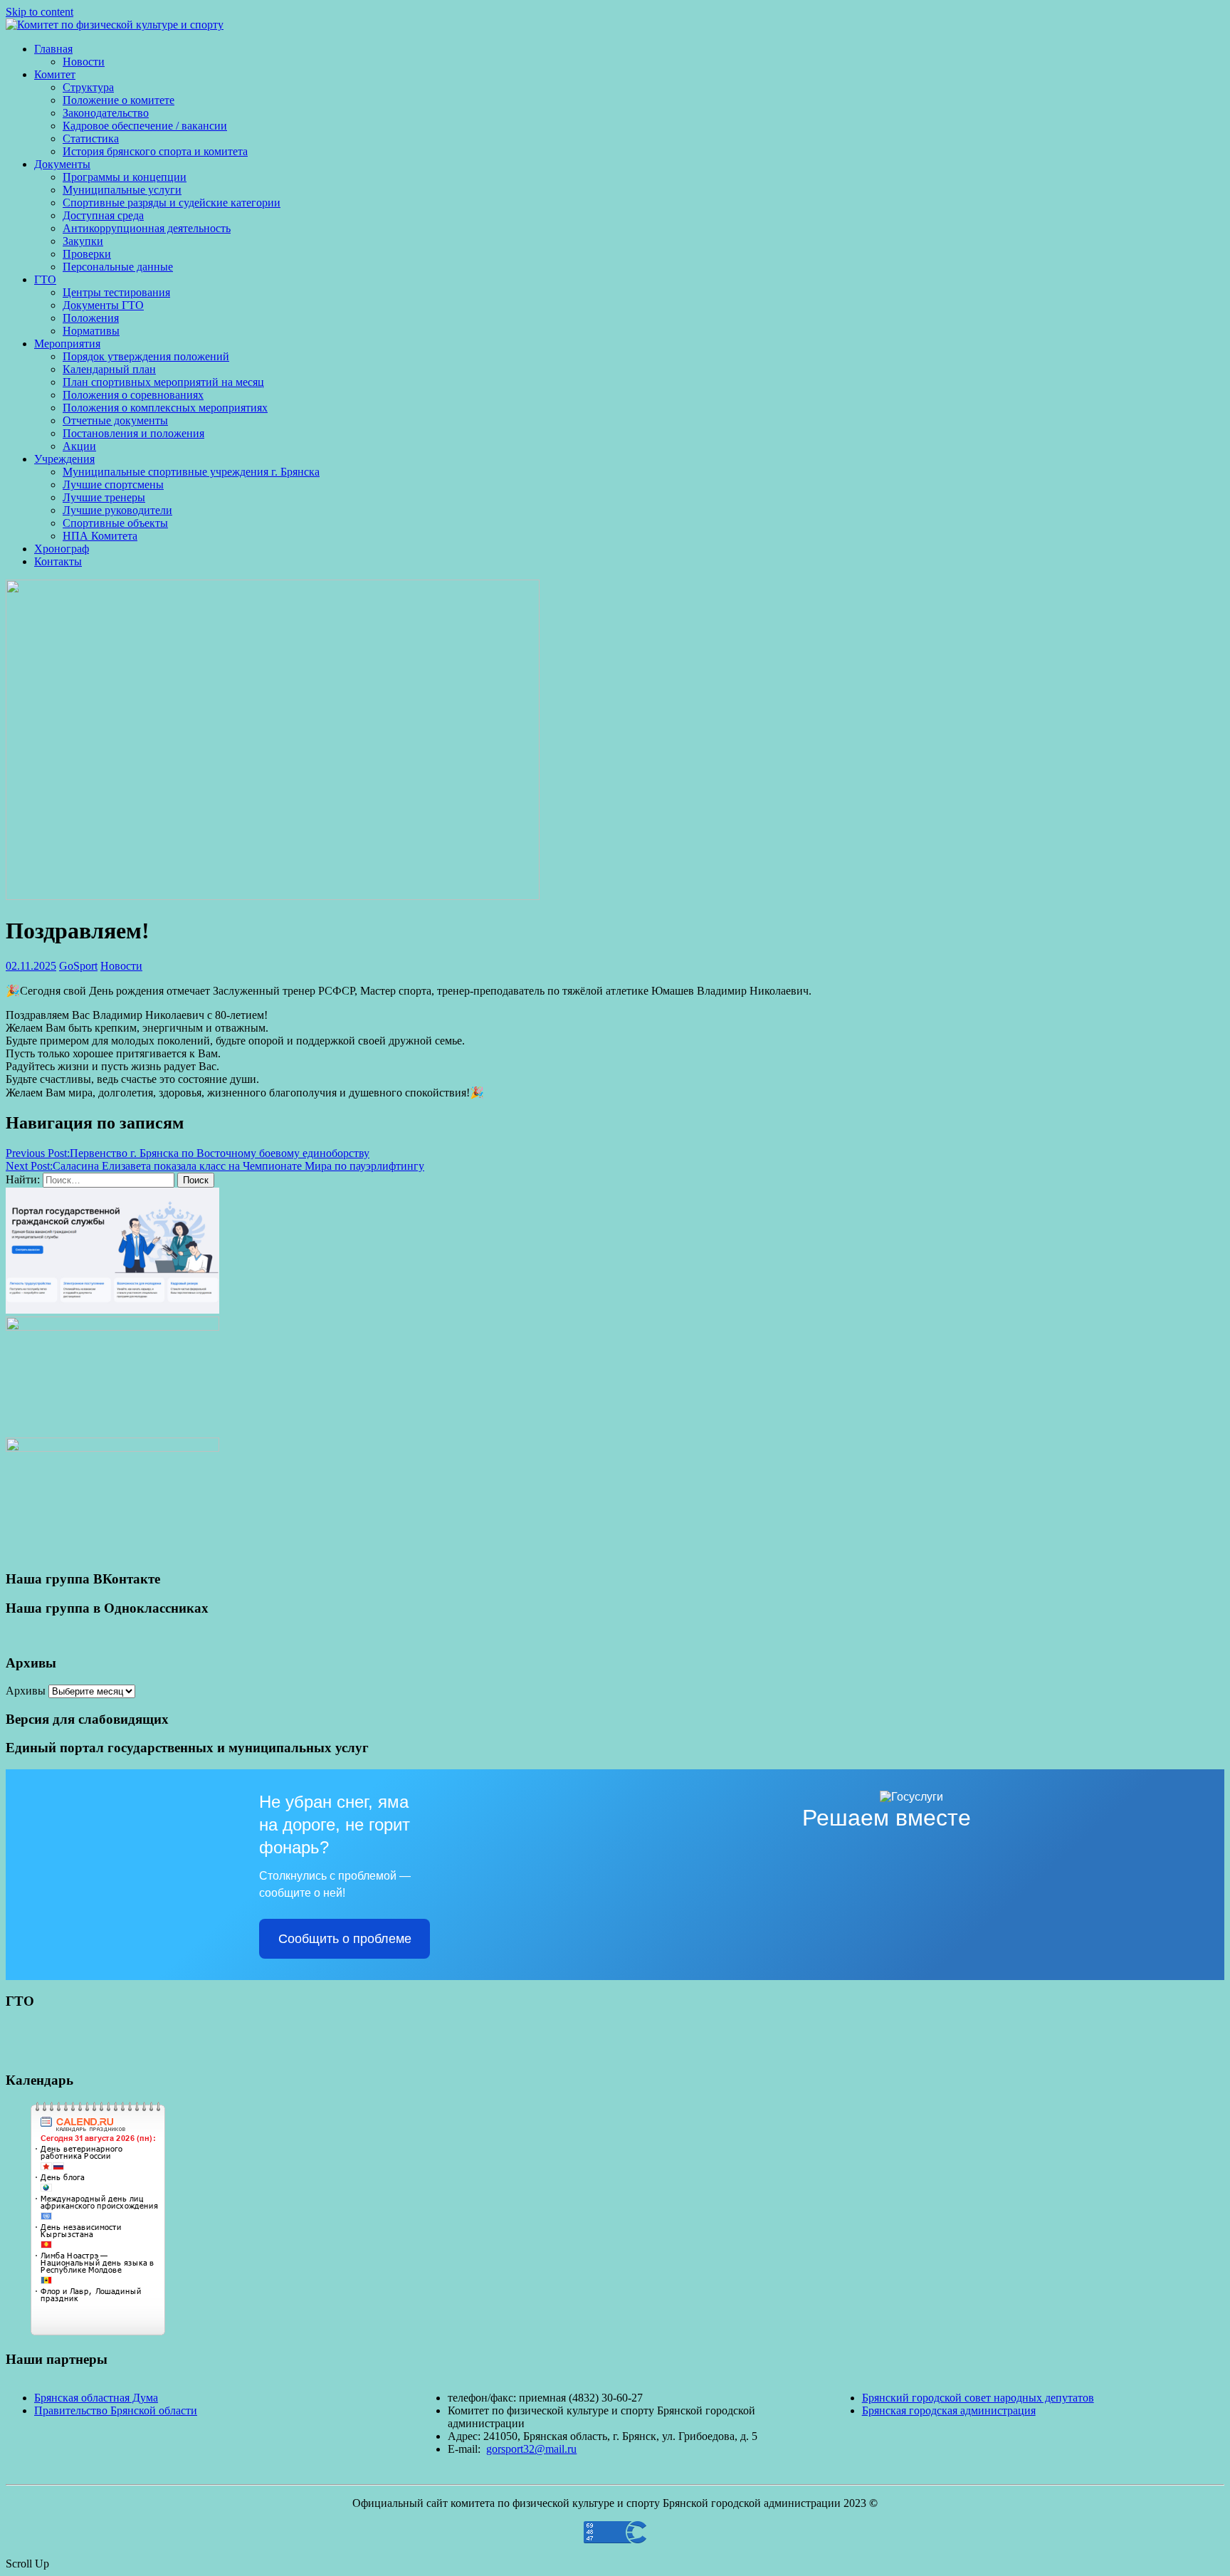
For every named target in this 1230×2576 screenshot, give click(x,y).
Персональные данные (118, 267)
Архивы (26, 1691)
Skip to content (40, 12)
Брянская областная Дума (96, 2398)
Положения (91, 318)
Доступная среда (103, 215)
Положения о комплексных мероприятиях (165, 408)
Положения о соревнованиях (133, 395)
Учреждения (64, 459)
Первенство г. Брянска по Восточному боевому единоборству (188, 1153)
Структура (88, 87)
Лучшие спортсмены (113, 485)
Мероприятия (67, 344)
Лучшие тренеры (104, 497)
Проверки (87, 254)
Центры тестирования (116, 292)
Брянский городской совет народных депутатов (978, 2398)
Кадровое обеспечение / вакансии (145, 126)
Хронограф (62, 549)
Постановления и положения (133, 433)
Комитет (55, 74)
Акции (79, 446)
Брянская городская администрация (949, 2410)
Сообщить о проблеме (345, 1939)
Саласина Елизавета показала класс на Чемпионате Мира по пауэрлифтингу (215, 1166)
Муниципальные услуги (122, 190)
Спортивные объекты (115, 523)
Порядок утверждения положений (146, 356)
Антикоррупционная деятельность (147, 228)
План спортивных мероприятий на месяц (163, 382)
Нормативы (91, 331)
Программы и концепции (125, 177)
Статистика (91, 138)
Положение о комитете (119, 100)
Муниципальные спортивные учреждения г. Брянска (191, 472)
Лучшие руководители (117, 510)
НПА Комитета (100, 536)
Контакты (58, 561)
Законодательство (106, 113)
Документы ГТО (103, 305)
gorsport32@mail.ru (531, 2449)
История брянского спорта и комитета (155, 151)
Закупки (83, 241)
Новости (84, 62)
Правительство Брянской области (116, 2410)
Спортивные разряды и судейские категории (172, 203)
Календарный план (109, 369)
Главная (53, 49)
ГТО (45, 279)
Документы (62, 164)
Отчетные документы (115, 420)
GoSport (78, 966)
